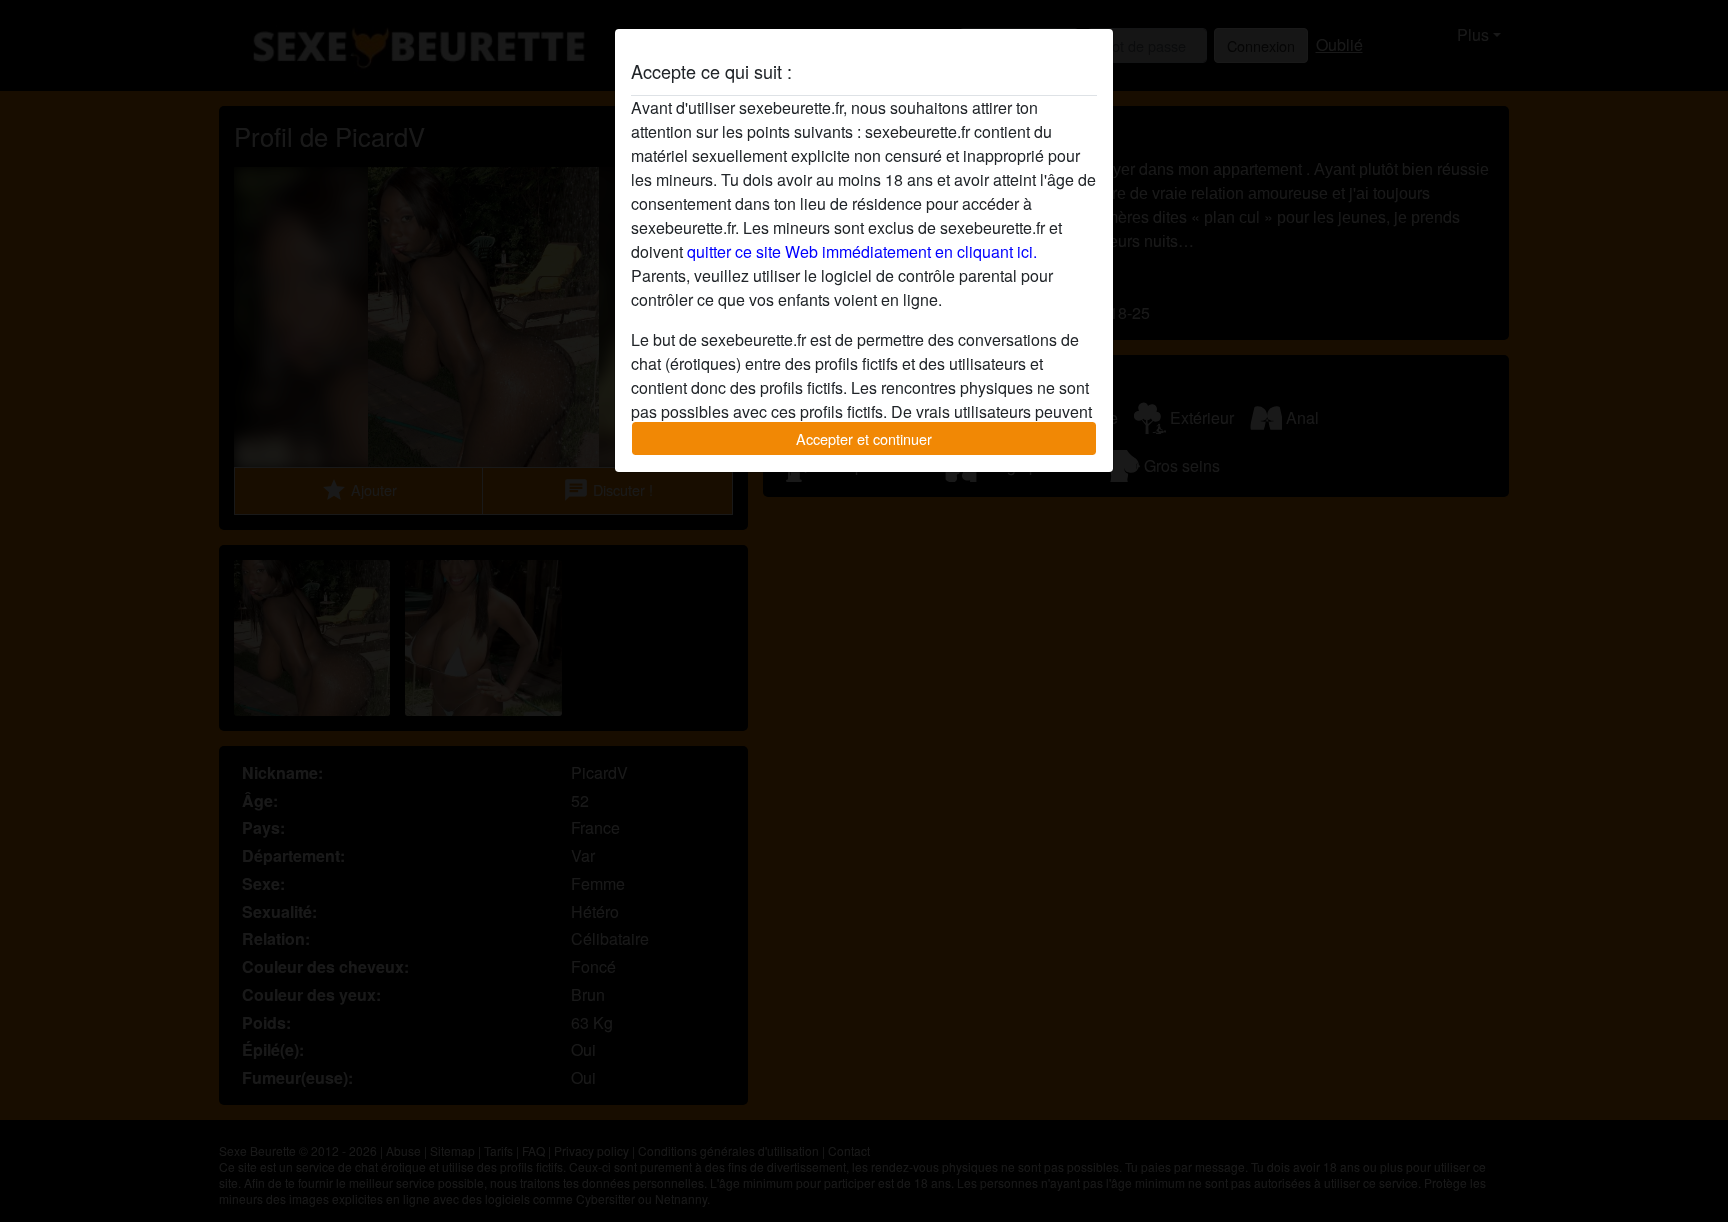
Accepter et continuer (864, 438)
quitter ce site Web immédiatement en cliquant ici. (862, 251)
